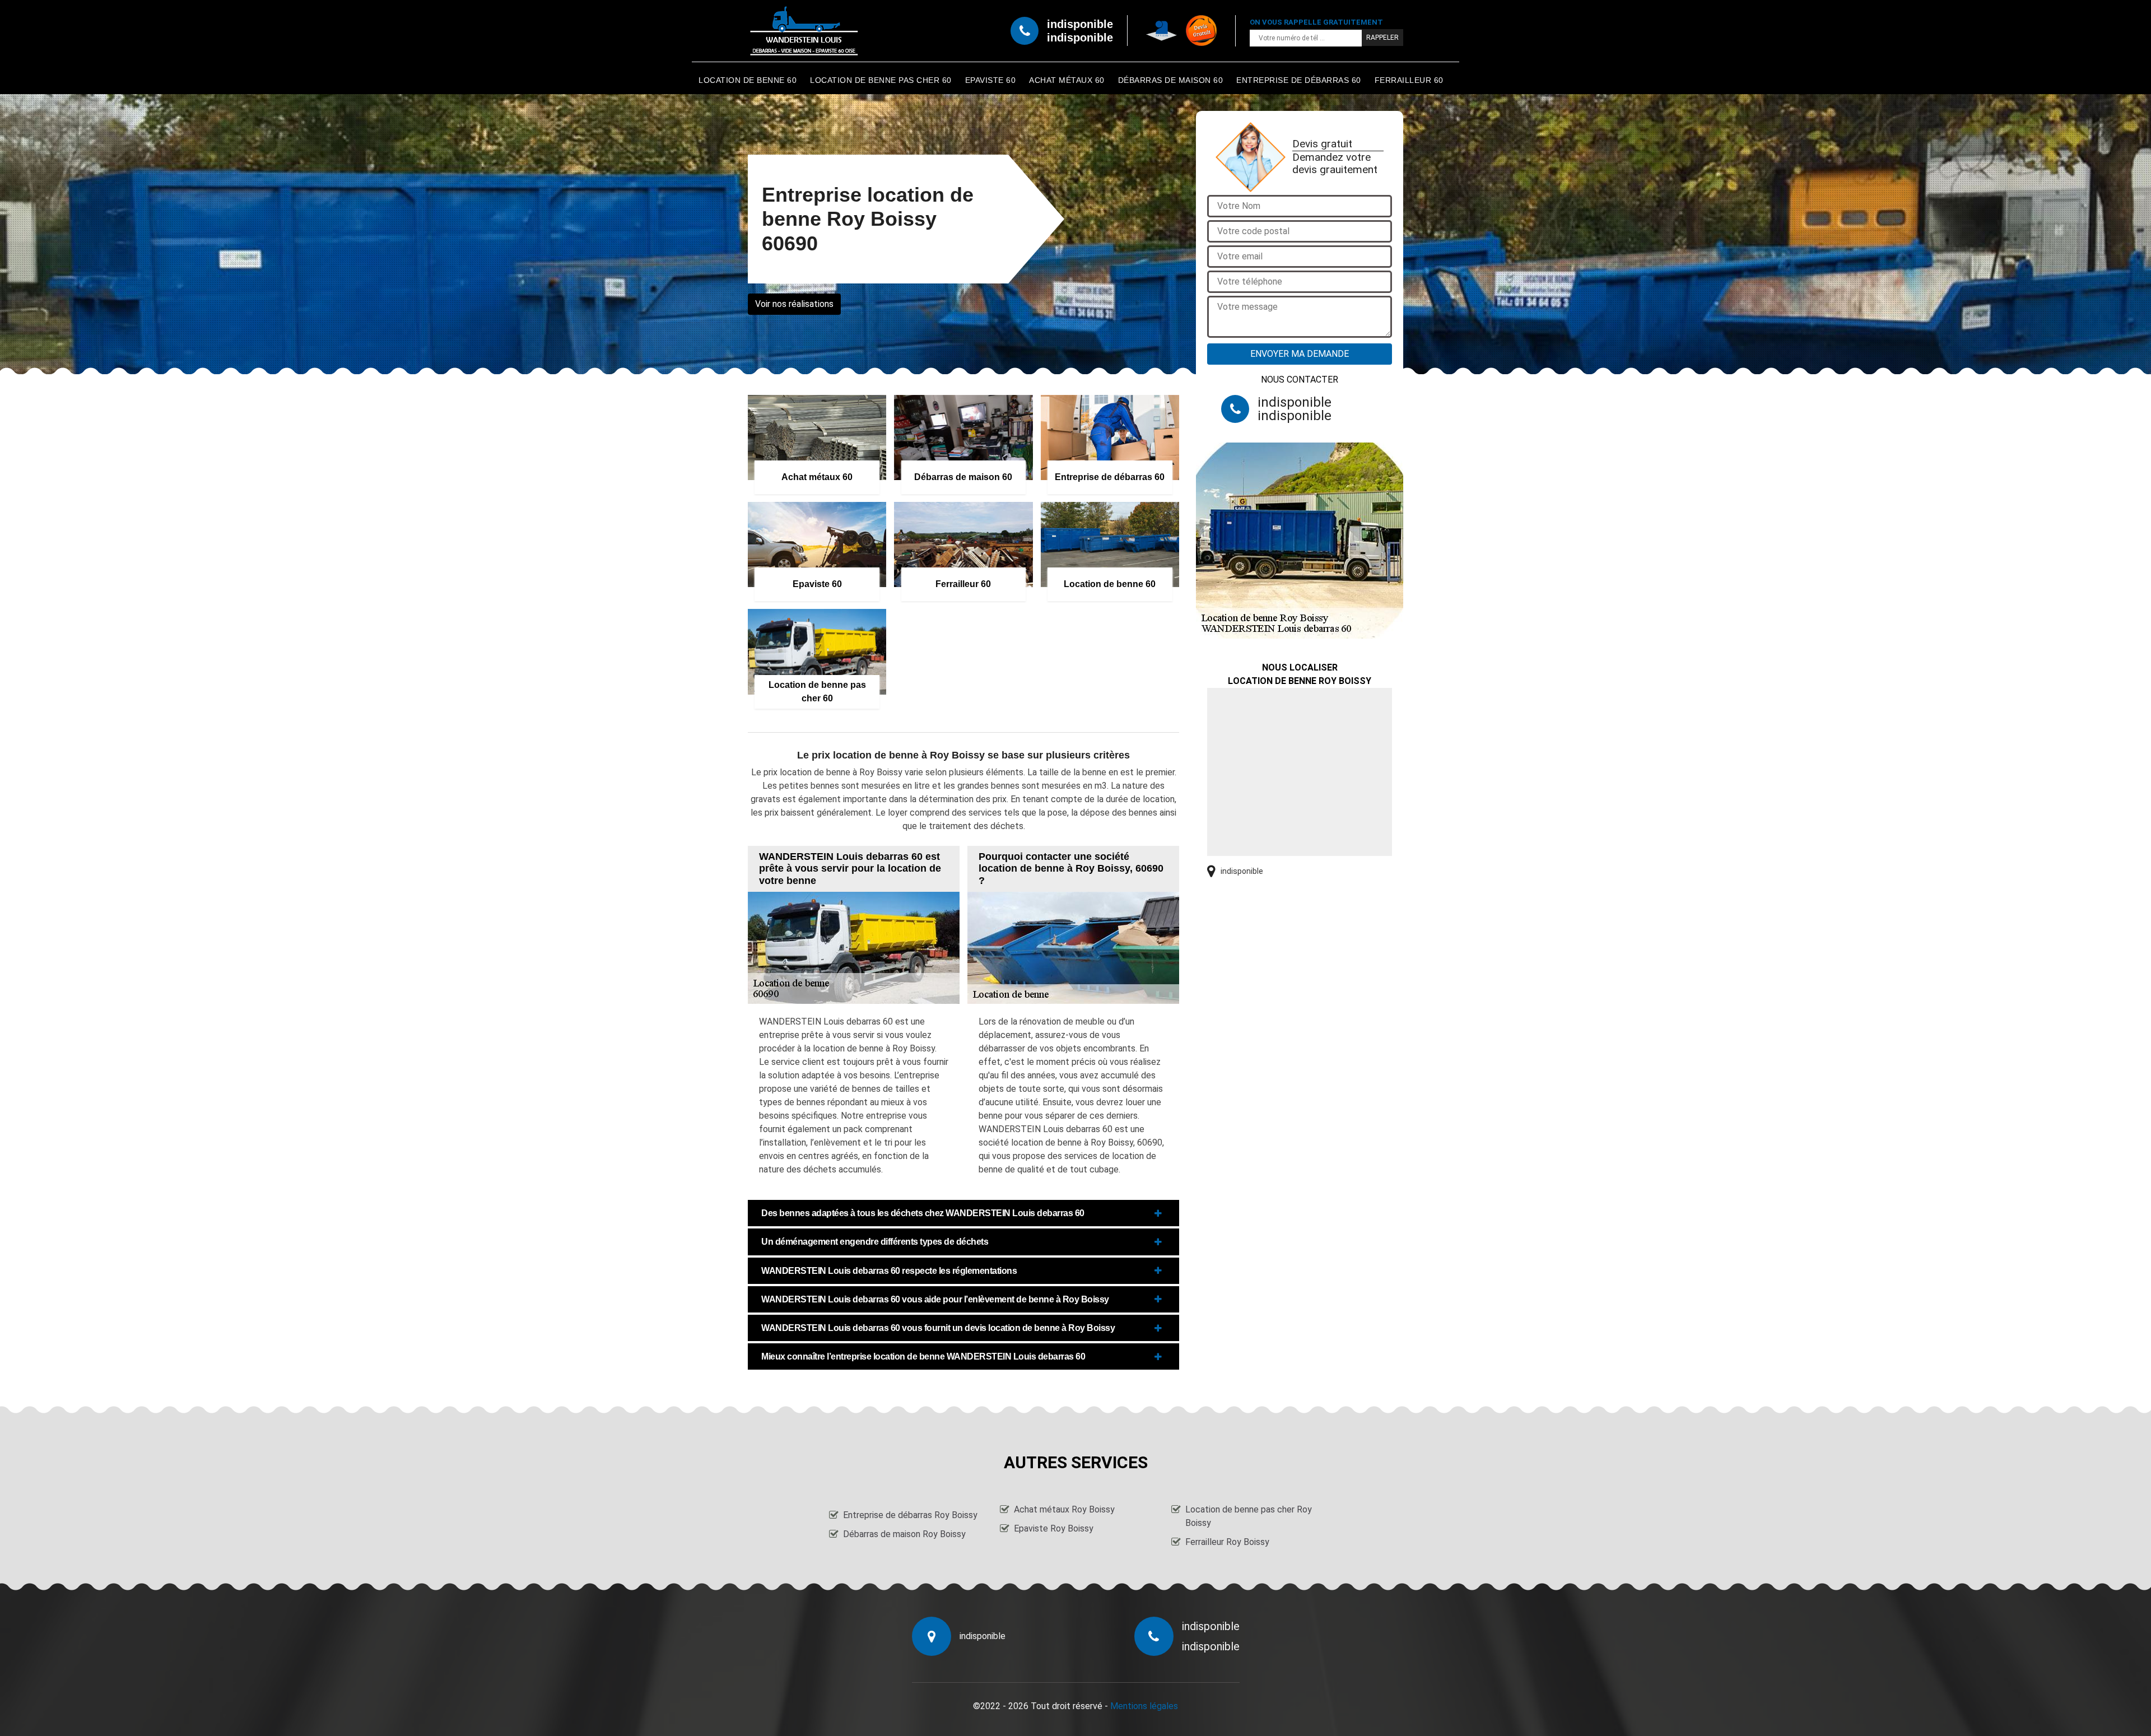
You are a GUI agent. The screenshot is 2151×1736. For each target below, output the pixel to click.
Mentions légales (1144, 1706)
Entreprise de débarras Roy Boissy (910, 1515)
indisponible (1080, 24)
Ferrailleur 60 (1409, 80)
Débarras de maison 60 (1171, 80)
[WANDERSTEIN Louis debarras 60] (804, 31)
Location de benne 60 (748, 80)
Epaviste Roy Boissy (1054, 1528)
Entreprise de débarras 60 (1299, 80)
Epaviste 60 (991, 80)
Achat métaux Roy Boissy (1064, 1509)
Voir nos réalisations (794, 304)
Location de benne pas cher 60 (881, 80)
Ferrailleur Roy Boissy (1227, 1542)
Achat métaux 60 (1067, 80)
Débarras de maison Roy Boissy (904, 1534)
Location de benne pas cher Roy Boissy (1249, 1516)
